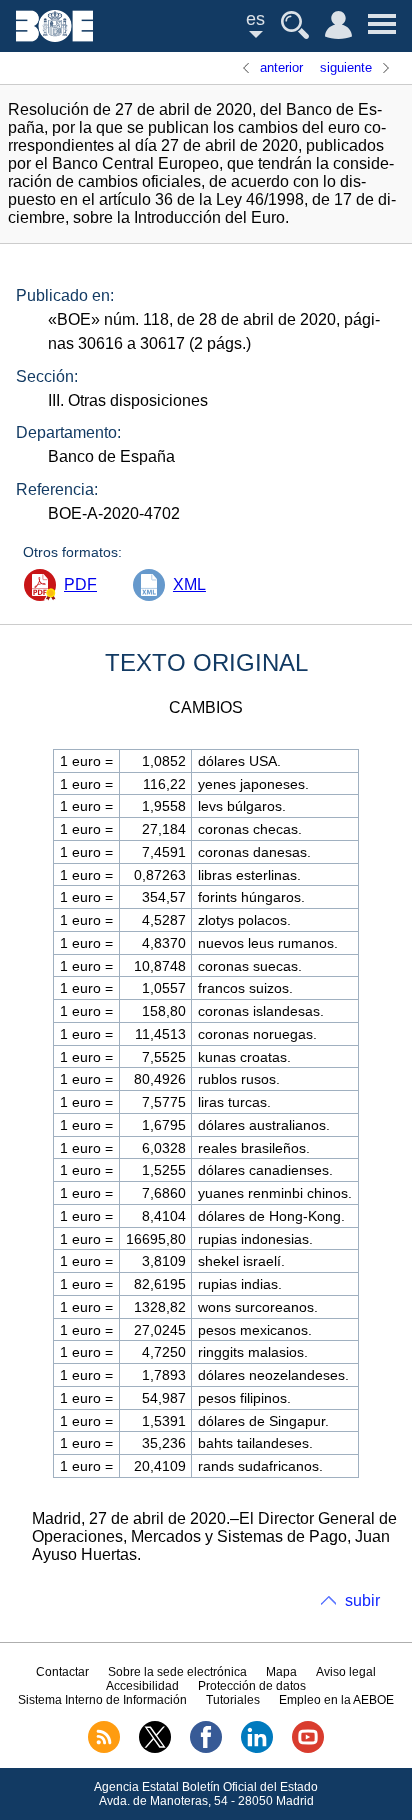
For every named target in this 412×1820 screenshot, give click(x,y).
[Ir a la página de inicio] (54, 36)
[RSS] (104, 1749)
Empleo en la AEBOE (336, 1700)
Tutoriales (233, 1700)
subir (362, 1600)
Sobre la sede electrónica (177, 1672)
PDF (80, 584)
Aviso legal (346, 1672)
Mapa (281, 1672)
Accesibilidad (142, 1686)
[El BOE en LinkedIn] (257, 1749)
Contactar (62, 1672)
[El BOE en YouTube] (308, 1749)
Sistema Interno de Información (102, 1700)
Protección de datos (252, 1686)
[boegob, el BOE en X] (155, 1749)
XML (189, 584)
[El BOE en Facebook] (206, 1749)
